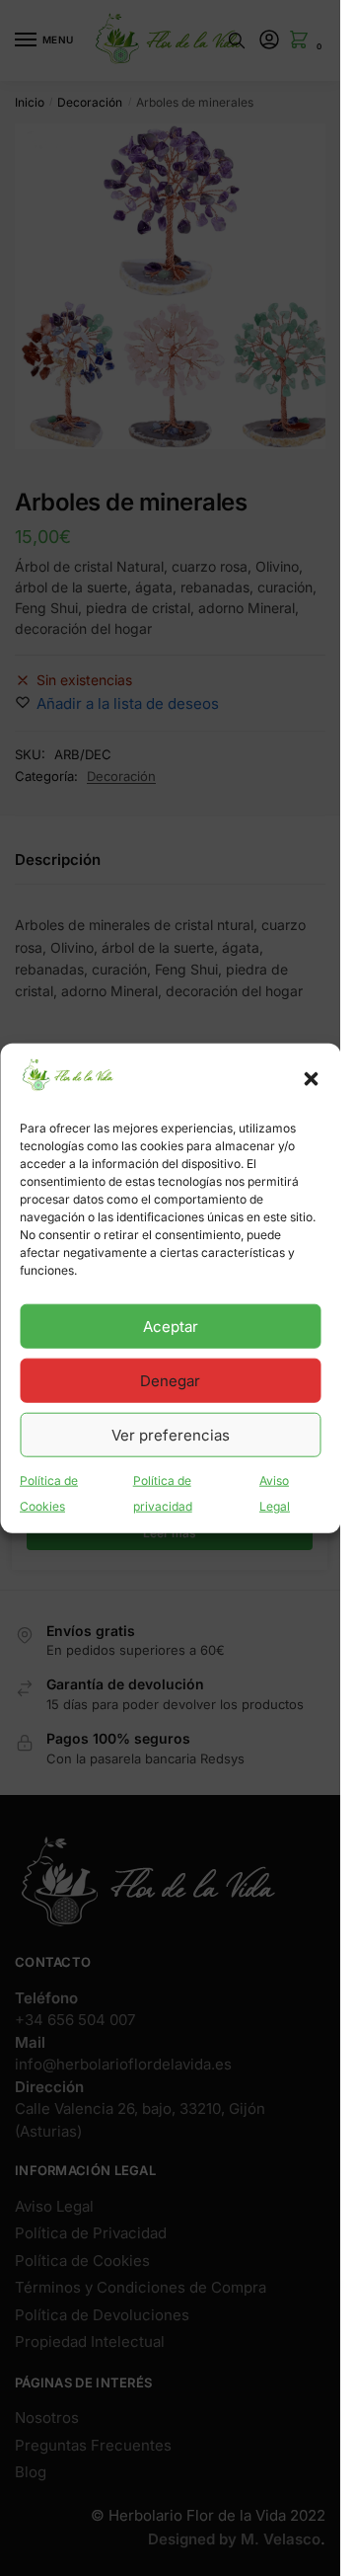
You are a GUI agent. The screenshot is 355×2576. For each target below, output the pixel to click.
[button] (311, 1079)
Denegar (170, 1381)
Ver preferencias (171, 1435)
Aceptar (171, 1327)
